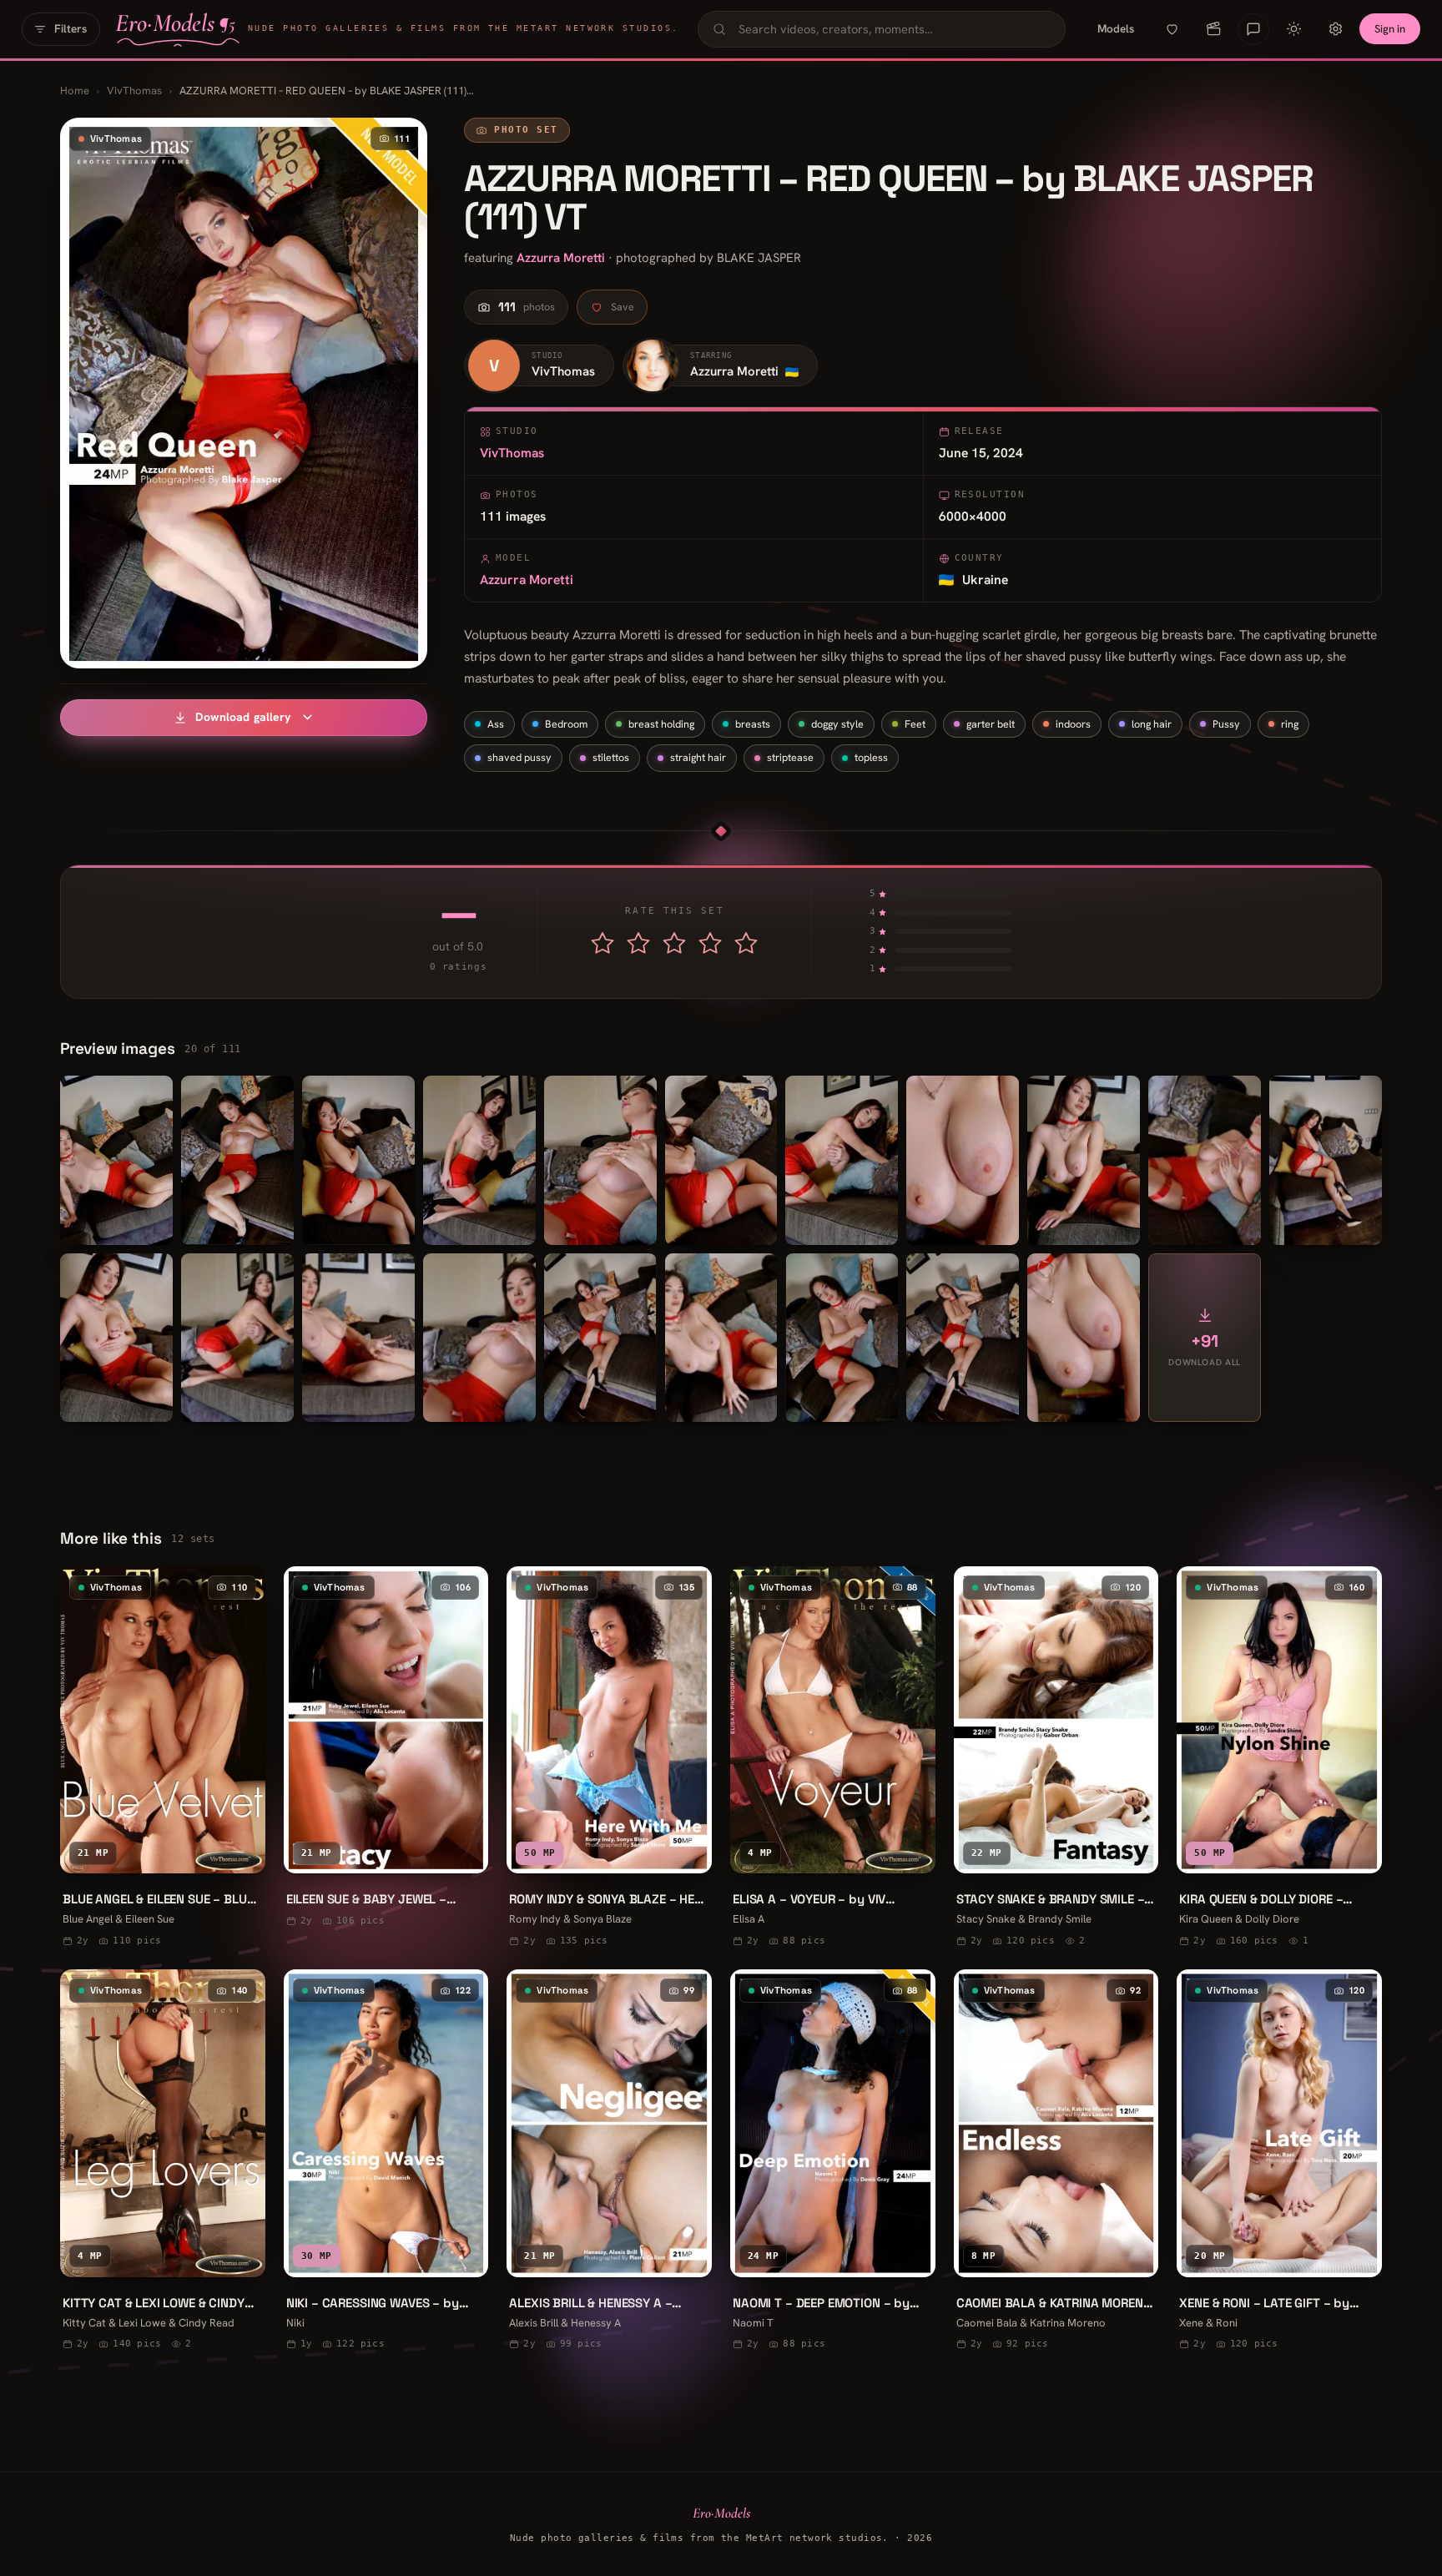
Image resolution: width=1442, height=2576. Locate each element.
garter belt (991, 724)
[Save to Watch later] (240, 1853)
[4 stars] (710, 943)
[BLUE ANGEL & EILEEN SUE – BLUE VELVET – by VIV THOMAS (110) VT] (163, 1759)
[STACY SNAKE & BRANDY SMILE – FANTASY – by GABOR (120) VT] (1056, 1759)
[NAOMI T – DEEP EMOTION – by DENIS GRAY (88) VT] (833, 2162)
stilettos (611, 757)
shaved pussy (519, 757)
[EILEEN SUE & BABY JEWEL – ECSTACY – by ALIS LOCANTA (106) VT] (386, 1749)
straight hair (698, 757)
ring (1290, 724)
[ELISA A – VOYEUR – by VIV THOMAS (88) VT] (833, 1759)
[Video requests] (1213, 29)
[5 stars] (746, 943)
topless (871, 757)
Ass (496, 724)
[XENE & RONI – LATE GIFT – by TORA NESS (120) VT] (1279, 2162)
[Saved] (1172, 29)
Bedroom (566, 724)
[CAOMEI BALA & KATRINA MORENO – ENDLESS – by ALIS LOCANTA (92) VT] (1056, 2162)
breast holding (661, 724)
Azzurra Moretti (561, 258)
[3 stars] (674, 943)
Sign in (1390, 29)
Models (1116, 28)
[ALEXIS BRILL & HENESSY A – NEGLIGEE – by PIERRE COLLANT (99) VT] (609, 2162)
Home (75, 91)
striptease (790, 757)
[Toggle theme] (1293, 29)
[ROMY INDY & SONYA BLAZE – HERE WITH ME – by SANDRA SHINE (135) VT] (609, 1759)
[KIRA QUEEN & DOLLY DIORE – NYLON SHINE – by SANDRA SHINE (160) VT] (1279, 1759)
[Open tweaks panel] (1335, 29)
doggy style (837, 724)
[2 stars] (638, 943)
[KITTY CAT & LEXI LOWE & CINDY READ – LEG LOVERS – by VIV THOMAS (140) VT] (163, 2162)
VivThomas (134, 91)
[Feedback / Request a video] (1253, 29)
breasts (753, 724)
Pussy (1226, 724)
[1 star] (603, 943)
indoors (1073, 724)
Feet (915, 724)
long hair (1152, 724)
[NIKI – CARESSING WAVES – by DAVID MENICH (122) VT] (386, 2162)
